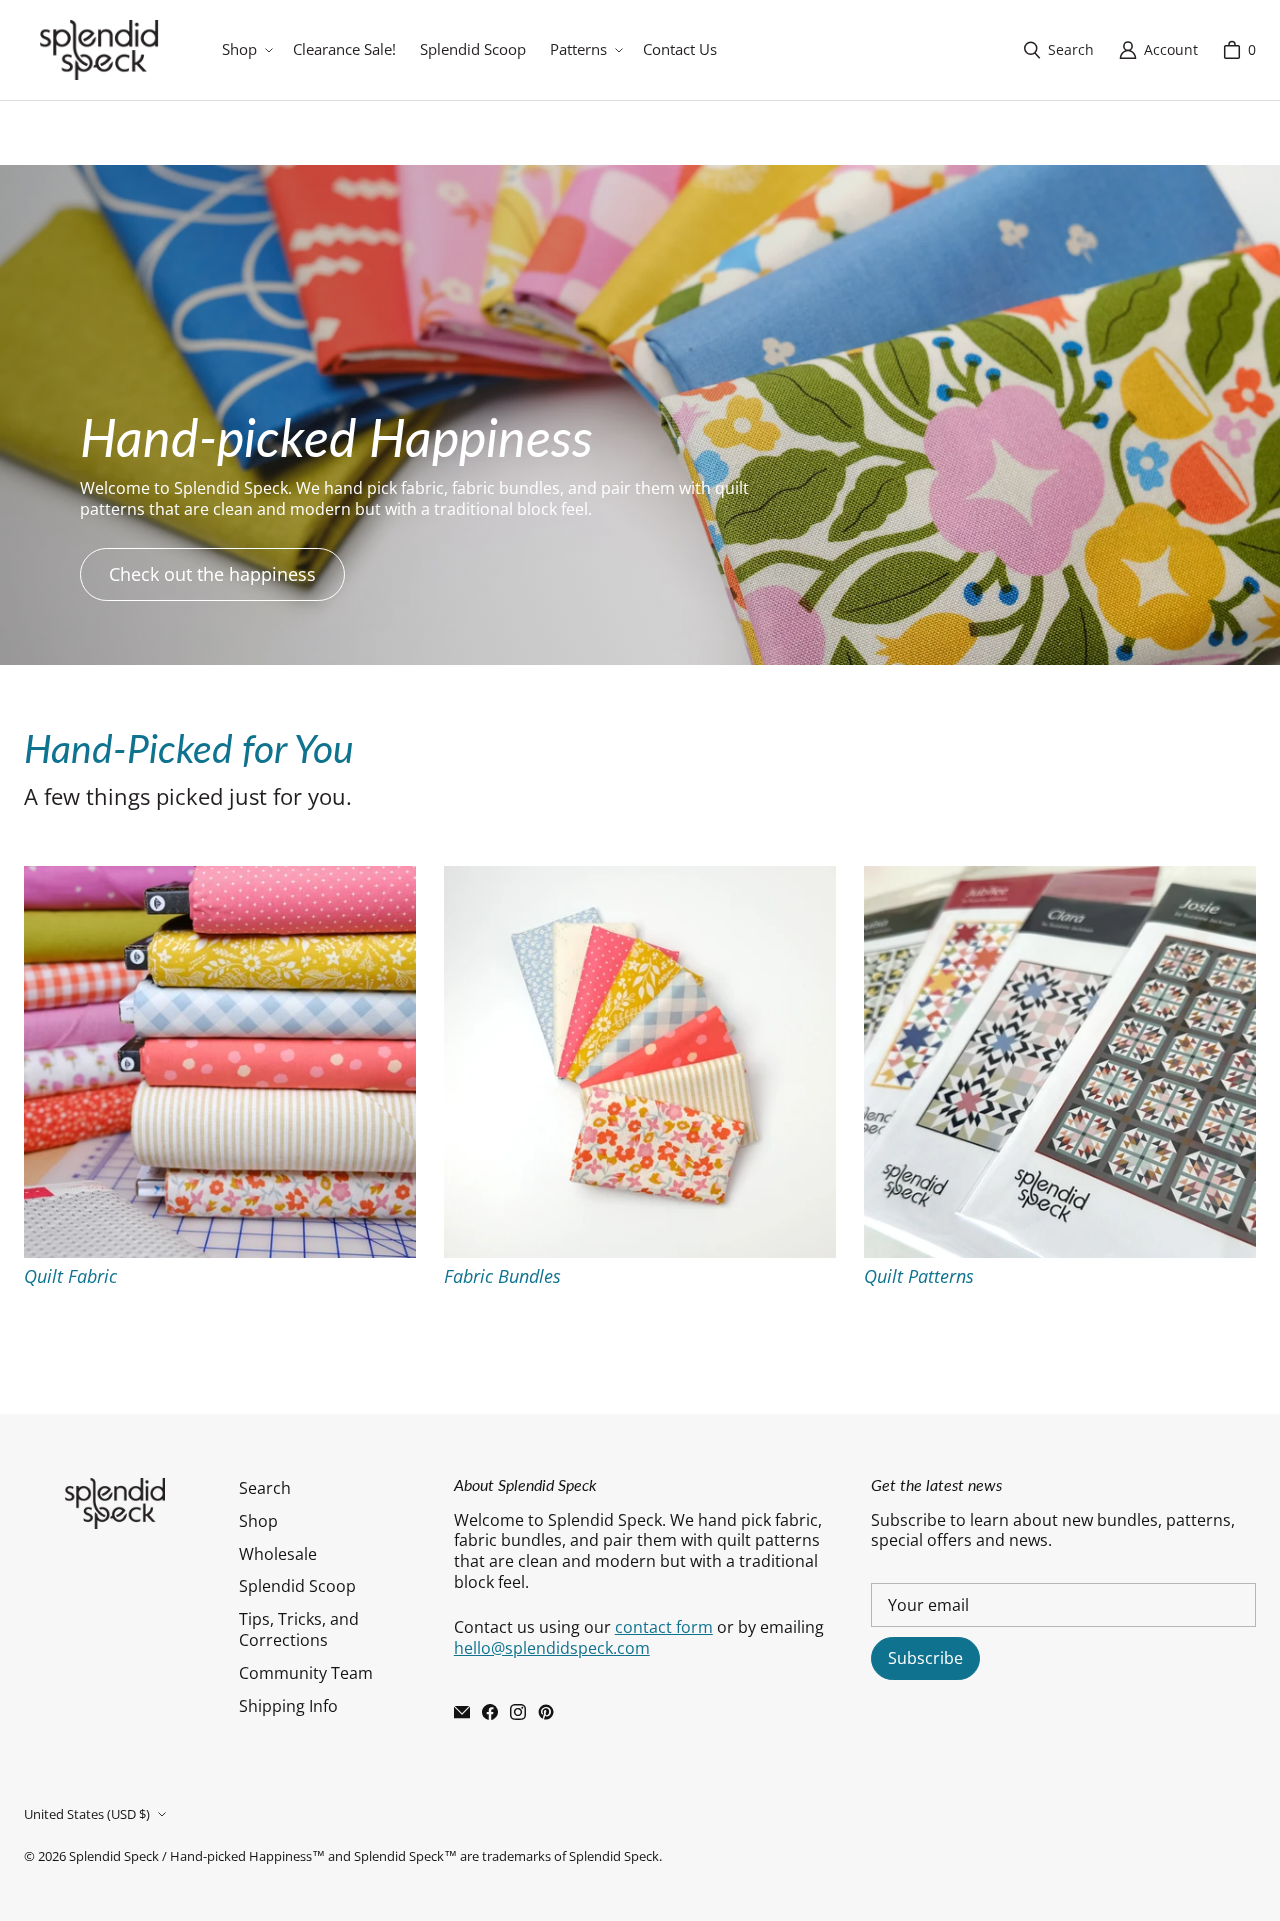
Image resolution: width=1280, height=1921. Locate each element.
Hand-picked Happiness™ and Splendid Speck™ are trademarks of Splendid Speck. (416, 1856)
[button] (245, 50)
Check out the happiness (212, 574)
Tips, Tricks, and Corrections (299, 1629)
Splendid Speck (114, 1856)
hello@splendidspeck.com (552, 1648)
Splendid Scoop (297, 1586)
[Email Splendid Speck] (462, 1712)
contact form (664, 1627)
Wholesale (278, 1554)
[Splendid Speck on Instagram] (518, 1712)
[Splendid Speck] (99, 50)
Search (265, 1488)
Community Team (306, 1673)
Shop (258, 1521)
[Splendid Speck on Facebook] (490, 1712)
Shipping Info (288, 1706)
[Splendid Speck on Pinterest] (546, 1712)
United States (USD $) (87, 1814)
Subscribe (925, 1658)
